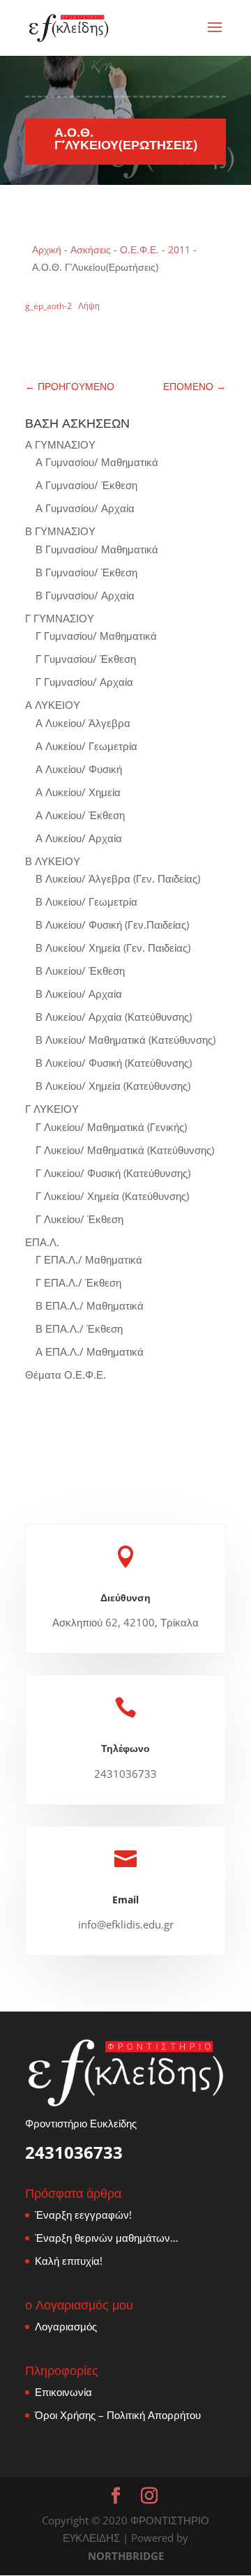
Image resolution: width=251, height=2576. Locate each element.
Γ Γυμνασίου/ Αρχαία (84, 682)
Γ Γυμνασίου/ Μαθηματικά (96, 636)
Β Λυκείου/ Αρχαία (79, 994)
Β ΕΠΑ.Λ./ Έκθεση (79, 1328)
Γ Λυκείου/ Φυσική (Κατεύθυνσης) (113, 1173)
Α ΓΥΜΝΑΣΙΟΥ (60, 444)
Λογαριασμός (66, 2326)
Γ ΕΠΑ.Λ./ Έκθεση (78, 1282)
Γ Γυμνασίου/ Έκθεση (86, 659)
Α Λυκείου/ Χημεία (78, 792)
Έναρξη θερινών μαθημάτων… (107, 2238)
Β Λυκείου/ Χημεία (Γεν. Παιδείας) (113, 948)
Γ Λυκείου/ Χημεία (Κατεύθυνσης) (112, 1196)
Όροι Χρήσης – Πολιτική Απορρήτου (118, 2415)
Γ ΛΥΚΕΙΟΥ (52, 1109)
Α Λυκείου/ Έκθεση (80, 815)
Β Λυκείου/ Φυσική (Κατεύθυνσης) (114, 1063)
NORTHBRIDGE (126, 2556)
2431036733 (74, 2152)
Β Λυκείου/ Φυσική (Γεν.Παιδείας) (112, 924)
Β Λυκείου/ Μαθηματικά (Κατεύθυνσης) (125, 1040)
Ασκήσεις (91, 249)
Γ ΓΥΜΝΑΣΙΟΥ (60, 618)
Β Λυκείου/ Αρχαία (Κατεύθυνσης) (114, 1017)
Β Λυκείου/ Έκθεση (80, 971)
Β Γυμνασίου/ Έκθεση (86, 572)
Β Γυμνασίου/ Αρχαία (85, 595)
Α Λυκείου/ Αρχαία (79, 838)
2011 (179, 249)
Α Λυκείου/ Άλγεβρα (83, 723)
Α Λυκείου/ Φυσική (79, 769)
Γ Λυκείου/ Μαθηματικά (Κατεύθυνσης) (125, 1150)
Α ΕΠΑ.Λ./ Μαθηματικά (90, 1351)
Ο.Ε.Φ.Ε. (139, 249)
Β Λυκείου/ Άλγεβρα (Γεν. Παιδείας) (118, 878)
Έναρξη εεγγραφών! (83, 2215)
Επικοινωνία (63, 2392)
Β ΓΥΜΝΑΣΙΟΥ (60, 531)
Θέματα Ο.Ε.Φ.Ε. (66, 1375)
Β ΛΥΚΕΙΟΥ (53, 861)
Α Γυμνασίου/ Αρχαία (85, 508)
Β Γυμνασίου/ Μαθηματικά (97, 549)
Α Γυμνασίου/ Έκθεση (86, 485)
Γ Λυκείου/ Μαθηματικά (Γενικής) (111, 1127)
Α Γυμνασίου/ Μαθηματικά (97, 462)
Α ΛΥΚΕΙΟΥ (53, 705)
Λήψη (89, 306)
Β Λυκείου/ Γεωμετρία (86, 901)
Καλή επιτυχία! (69, 2261)
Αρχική (47, 249)
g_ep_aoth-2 (48, 306)
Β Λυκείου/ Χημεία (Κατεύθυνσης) (113, 1086)
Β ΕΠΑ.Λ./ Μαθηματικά (90, 1305)
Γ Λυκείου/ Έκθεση (79, 1219)
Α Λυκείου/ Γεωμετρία (86, 746)
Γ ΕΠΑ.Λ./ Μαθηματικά (89, 1259)
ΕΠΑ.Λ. (42, 1242)
